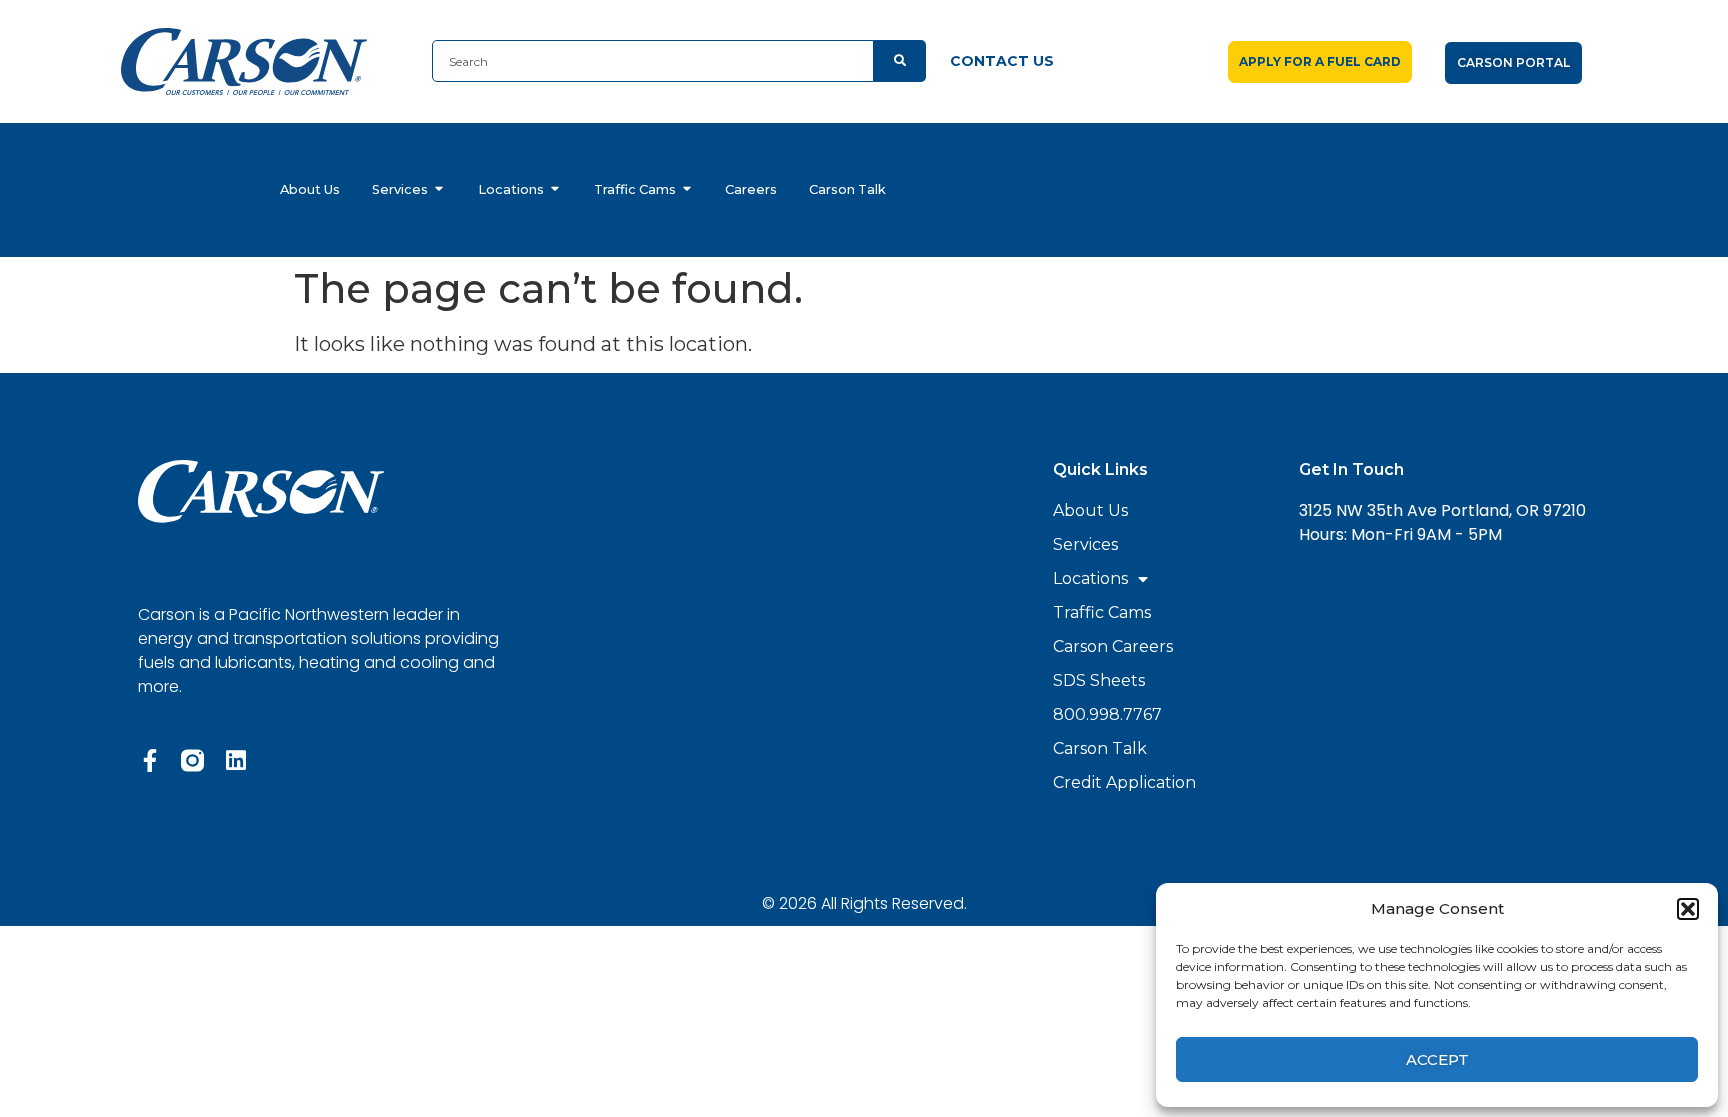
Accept (1437, 1059)
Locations (1090, 578)
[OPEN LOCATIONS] (555, 189)
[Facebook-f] (149, 760)
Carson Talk (1100, 748)
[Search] (900, 61)
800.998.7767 (1107, 714)
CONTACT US (1002, 61)
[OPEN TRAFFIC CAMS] (687, 189)
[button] (1688, 909)
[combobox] (653, 61)
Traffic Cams (1102, 612)
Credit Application (1124, 782)
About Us (1090, 510)
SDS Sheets (1099, 680)
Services (1085, 544)
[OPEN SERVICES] (439, 189)
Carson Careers (1113, 646)
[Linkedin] (235, 760)
